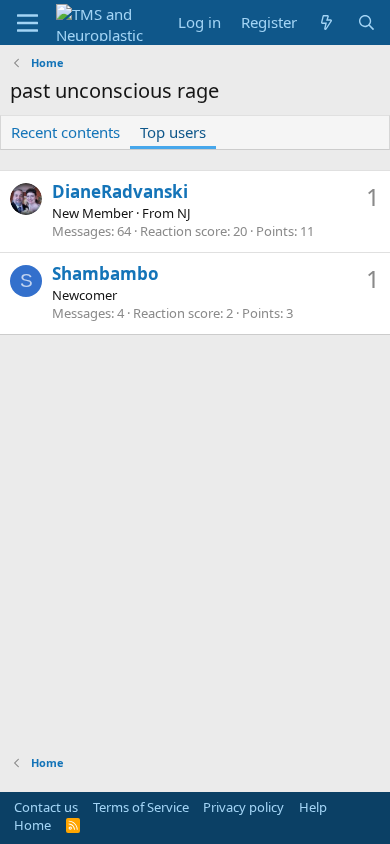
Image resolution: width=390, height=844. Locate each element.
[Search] (366, 22)
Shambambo (105, 273)
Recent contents (65, 132)
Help (313, 807)
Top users (173, 132)
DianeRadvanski (120, 191)
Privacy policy (243, 807)
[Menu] (27, 23)
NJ (184, 213)
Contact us (46, 807)
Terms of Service (141, 807)
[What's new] (326, 22)
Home (32, 825)
